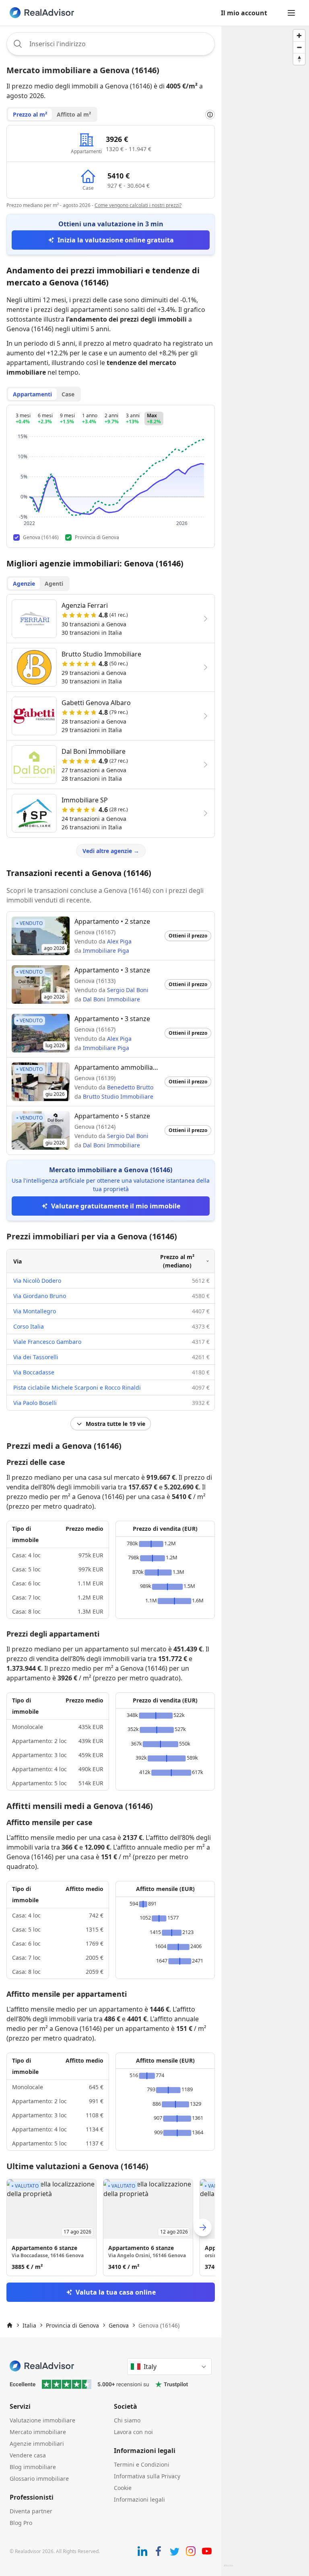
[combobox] (111, 44)
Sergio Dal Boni (128, 990)
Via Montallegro (35, 1311)
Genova (119, 2325)
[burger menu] (291, 13)
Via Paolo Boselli (35, 1403)
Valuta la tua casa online (116, 2292)
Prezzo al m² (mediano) (177, 1261)
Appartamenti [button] (32, 394)
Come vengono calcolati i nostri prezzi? (138, 205)
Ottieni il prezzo (188, 936)
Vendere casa (28, 2455)
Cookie (123, 2488)
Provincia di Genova (72, 2325)
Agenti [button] (54, 583)
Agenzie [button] (24, 583)
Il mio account (244, 13)
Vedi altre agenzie (111, 851)
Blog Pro (21, 2523)
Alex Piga (119, 941)
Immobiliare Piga (106, 951)
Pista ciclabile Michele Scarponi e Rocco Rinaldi (77, 1387)
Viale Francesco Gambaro (47, 1342)
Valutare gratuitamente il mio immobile (116, 1206)
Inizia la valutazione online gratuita (116, 240)
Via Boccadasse (34, 1372)
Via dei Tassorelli (36, 1357)
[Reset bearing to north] (299, 59)
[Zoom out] (299, 47)
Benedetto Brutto (130, 1087)
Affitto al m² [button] (74, 114)
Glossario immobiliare (39, 2479)
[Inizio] (10, 2325)
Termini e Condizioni (142, 2464)
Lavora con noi (133, 2432)
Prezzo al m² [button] (30, 114)
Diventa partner (31, 2511)
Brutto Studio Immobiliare (118, 1096)
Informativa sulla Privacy (147, 2476)
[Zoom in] (299, 36)
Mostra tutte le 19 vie (115, 1424)
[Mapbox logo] (228, 2569)
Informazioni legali (139, 2499)
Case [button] (68, 394)
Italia (29, 2325)
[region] (265, 1301)
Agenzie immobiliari (37, 2444)
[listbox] (111, 2227)
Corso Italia (29, 1326)
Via (18, 1261)
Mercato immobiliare (38, 2432)
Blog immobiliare (33, 2467)
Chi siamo (127, 2420)
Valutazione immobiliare (42, 2420)
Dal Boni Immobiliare (111, 999)
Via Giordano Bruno (40, 1296)
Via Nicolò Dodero (37, 1281)
